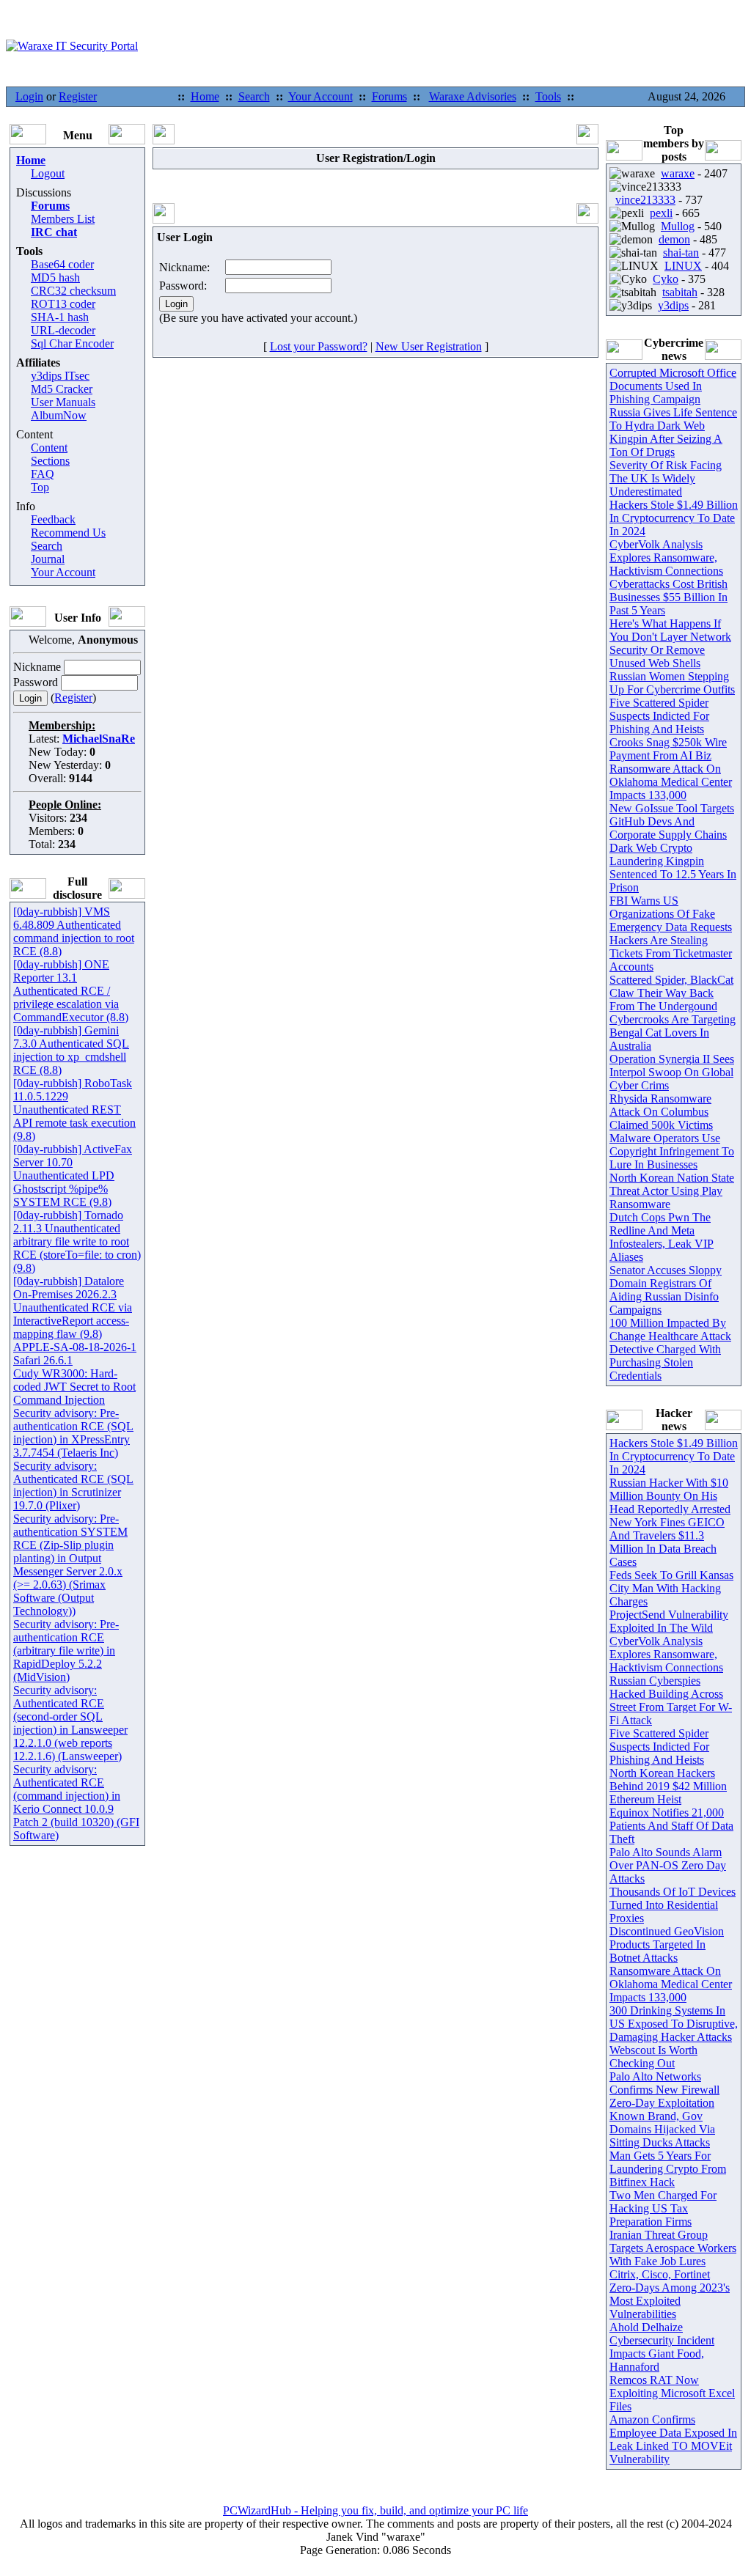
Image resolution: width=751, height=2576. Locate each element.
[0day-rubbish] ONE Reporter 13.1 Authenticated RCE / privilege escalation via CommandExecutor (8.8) (71, 991)
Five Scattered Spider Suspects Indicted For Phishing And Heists (659, 716)
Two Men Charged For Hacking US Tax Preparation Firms (663, 2208)
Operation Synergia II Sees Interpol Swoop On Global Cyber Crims (672, 1072)
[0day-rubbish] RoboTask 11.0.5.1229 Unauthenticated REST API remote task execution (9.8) (74, 1109)
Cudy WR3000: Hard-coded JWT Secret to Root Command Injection (74, 1387)
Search (254, 96)
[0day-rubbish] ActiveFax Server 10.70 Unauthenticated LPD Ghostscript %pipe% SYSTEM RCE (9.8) (73, 1175)
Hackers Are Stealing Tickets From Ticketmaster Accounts (671, 953)
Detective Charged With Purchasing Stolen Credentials (665, 1362)
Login (29, 96)
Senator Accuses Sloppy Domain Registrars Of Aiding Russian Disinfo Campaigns (666, 1290)
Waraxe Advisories (473, 96)
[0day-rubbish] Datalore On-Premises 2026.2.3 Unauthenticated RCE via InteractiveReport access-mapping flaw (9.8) (73, 1307)
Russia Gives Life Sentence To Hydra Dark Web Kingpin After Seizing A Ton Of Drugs (673, 432)
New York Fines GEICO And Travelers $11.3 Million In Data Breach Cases (667, 1542)
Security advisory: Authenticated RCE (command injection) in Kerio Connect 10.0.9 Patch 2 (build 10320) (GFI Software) (76, 1802)
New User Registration (429, 346)
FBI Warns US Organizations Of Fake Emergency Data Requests (671, 914)
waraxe (678, 173)
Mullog (678, 226)
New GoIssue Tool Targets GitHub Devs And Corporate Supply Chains (672, 821)
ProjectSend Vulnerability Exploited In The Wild (669, 1621)
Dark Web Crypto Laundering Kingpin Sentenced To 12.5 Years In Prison (673, 868)
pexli (661, 213)
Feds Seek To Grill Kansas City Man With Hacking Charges (671, 1588)
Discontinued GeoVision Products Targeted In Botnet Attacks (667, 1944)
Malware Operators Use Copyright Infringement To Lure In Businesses (672, 1151)
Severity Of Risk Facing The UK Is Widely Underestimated (666, 478)
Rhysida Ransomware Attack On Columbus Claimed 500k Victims (661, 1112)
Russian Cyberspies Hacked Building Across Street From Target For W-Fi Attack (671, 1700)
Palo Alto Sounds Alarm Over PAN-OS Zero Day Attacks (668, 1865)
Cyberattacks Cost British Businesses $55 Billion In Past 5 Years (668, 597)
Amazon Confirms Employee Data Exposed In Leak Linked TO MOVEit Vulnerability (673, 2439)
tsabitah (680, 292)
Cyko (666, 279)
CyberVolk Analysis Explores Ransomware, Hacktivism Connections (666, 557)
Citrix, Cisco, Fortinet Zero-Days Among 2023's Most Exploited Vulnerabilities (670, 2294)
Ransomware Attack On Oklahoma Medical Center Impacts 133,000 (671, 782)
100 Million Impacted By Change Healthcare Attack (670, 1329)
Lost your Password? (319, 346)
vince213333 (645, 200)
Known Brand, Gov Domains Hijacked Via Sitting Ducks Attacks (662, 2129)
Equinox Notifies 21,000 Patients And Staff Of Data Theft (671, 1826)
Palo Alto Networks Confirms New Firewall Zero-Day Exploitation (664, 2090)
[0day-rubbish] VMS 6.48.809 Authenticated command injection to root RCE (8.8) (74, 931)
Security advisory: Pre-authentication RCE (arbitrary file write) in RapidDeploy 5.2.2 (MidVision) (66, 1651)
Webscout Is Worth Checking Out (653, 2057)
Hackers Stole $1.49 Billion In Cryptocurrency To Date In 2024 (674, 518)
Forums (389, 96)
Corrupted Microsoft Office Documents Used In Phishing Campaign (673, 386)
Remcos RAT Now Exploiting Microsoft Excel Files (672, 2393)
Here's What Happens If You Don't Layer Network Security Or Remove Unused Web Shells (670, 643)
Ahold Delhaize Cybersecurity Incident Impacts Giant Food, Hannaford (662, 2347)
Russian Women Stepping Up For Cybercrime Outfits (672, 683)
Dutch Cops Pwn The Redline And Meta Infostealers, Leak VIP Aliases (662, 1237)
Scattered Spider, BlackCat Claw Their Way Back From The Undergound (671, 993)
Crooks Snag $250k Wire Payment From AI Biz (668, 749)
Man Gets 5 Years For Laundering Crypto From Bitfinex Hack (668, 2169)
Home (205, 96)
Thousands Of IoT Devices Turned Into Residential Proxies (673, 1905)
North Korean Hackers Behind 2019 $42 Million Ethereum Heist (668, 1786)
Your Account (320, 96)
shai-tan (681, 253)
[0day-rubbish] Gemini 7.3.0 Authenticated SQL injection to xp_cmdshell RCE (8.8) (71, 1050)
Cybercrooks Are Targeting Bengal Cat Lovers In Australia (673, 1033)
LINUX (683, 266)
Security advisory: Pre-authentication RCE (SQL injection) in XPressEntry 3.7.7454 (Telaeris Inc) (73, 1433)
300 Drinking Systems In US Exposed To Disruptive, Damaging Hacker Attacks (674, 2024)
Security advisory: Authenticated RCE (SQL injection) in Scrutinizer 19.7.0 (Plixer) (73, 1486)
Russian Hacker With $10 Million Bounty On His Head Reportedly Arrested (670, 1496)
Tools (548, 96)
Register (78, 96)
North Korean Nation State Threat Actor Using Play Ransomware (672, 1191)
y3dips (673, 305)
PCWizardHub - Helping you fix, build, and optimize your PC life (375, 2510)
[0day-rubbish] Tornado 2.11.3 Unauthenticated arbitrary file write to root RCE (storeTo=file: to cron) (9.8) (77, 1241)
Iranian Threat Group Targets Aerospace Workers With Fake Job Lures (673, 2248)
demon (674, 239)
